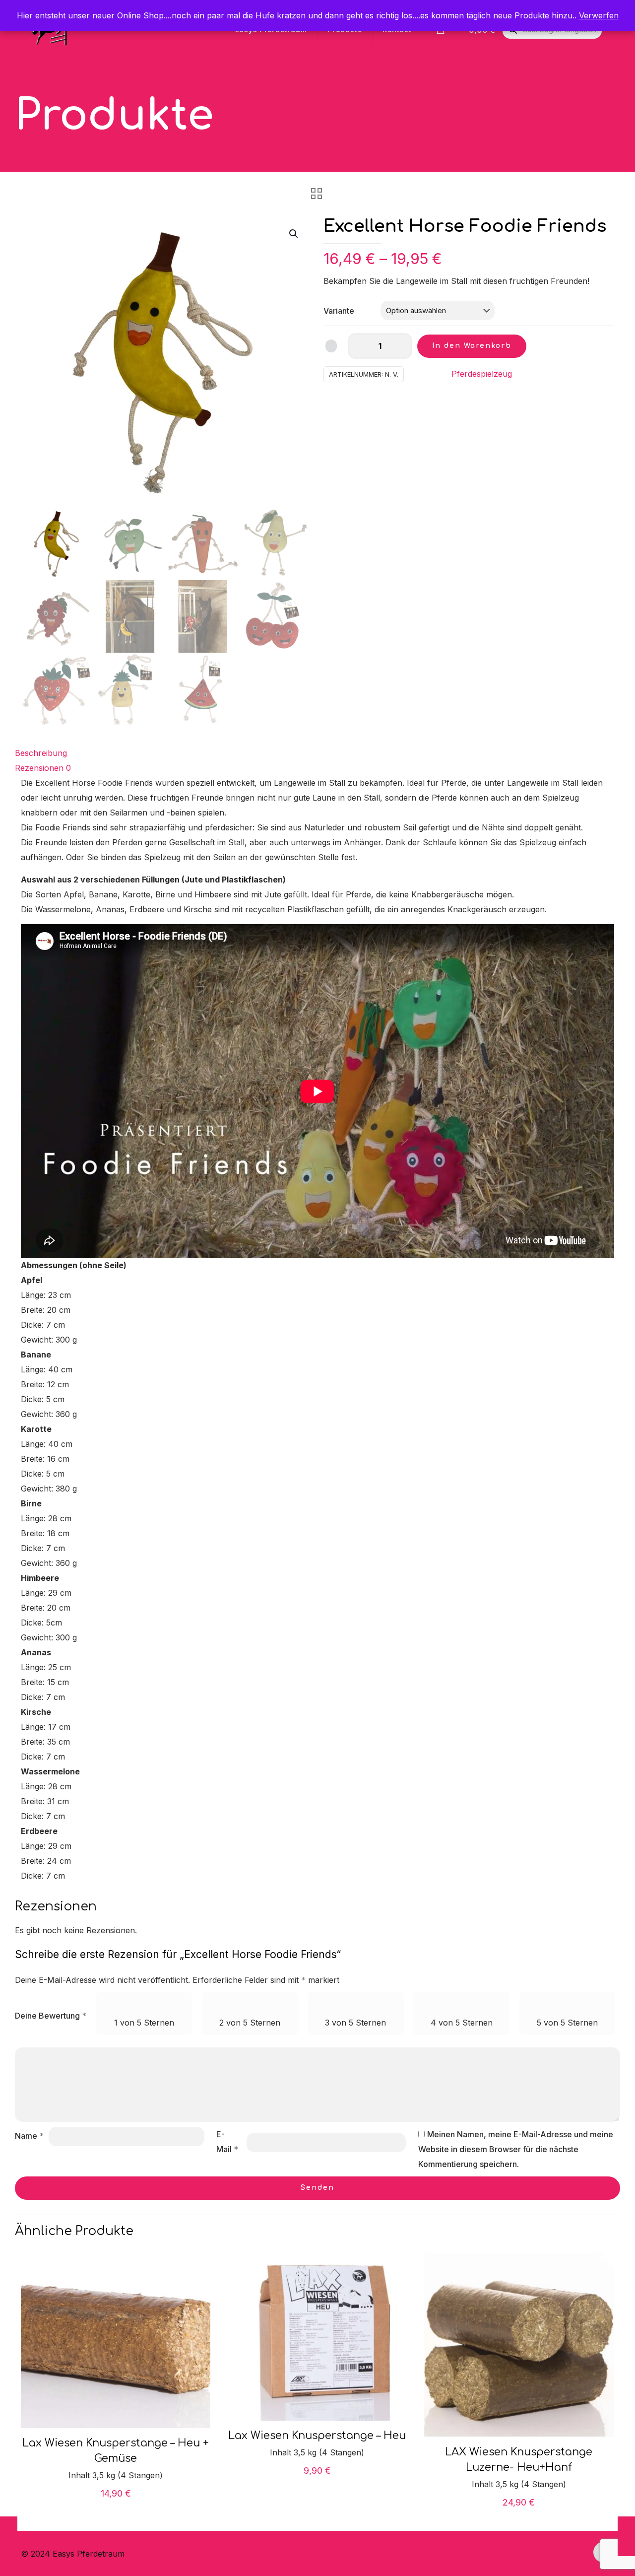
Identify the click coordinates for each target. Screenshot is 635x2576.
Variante (339, 311)
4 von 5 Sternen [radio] (462, 2023)
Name (29, 2136)
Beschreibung (41, 753)
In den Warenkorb (472, 346)
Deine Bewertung (51, 2016)
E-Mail (227, 2142)
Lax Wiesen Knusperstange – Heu (317, 2436)
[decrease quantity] (359, 346)
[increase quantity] (401, 346)
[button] (294, 234)
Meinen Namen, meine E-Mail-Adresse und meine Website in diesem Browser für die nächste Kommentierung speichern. (516, 2149)
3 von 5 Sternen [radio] (355, 2023)
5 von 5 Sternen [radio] (567, 2023)
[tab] (317, 753)
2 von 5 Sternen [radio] (250, 2023)
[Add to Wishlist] (331, 346)
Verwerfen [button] (599, 15)
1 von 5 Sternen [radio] (144, 2023)
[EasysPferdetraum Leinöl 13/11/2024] (9, 2536)
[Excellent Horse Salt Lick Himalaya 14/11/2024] (626, 2536)
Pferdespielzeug (482, 374)
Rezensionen (43, 768)
